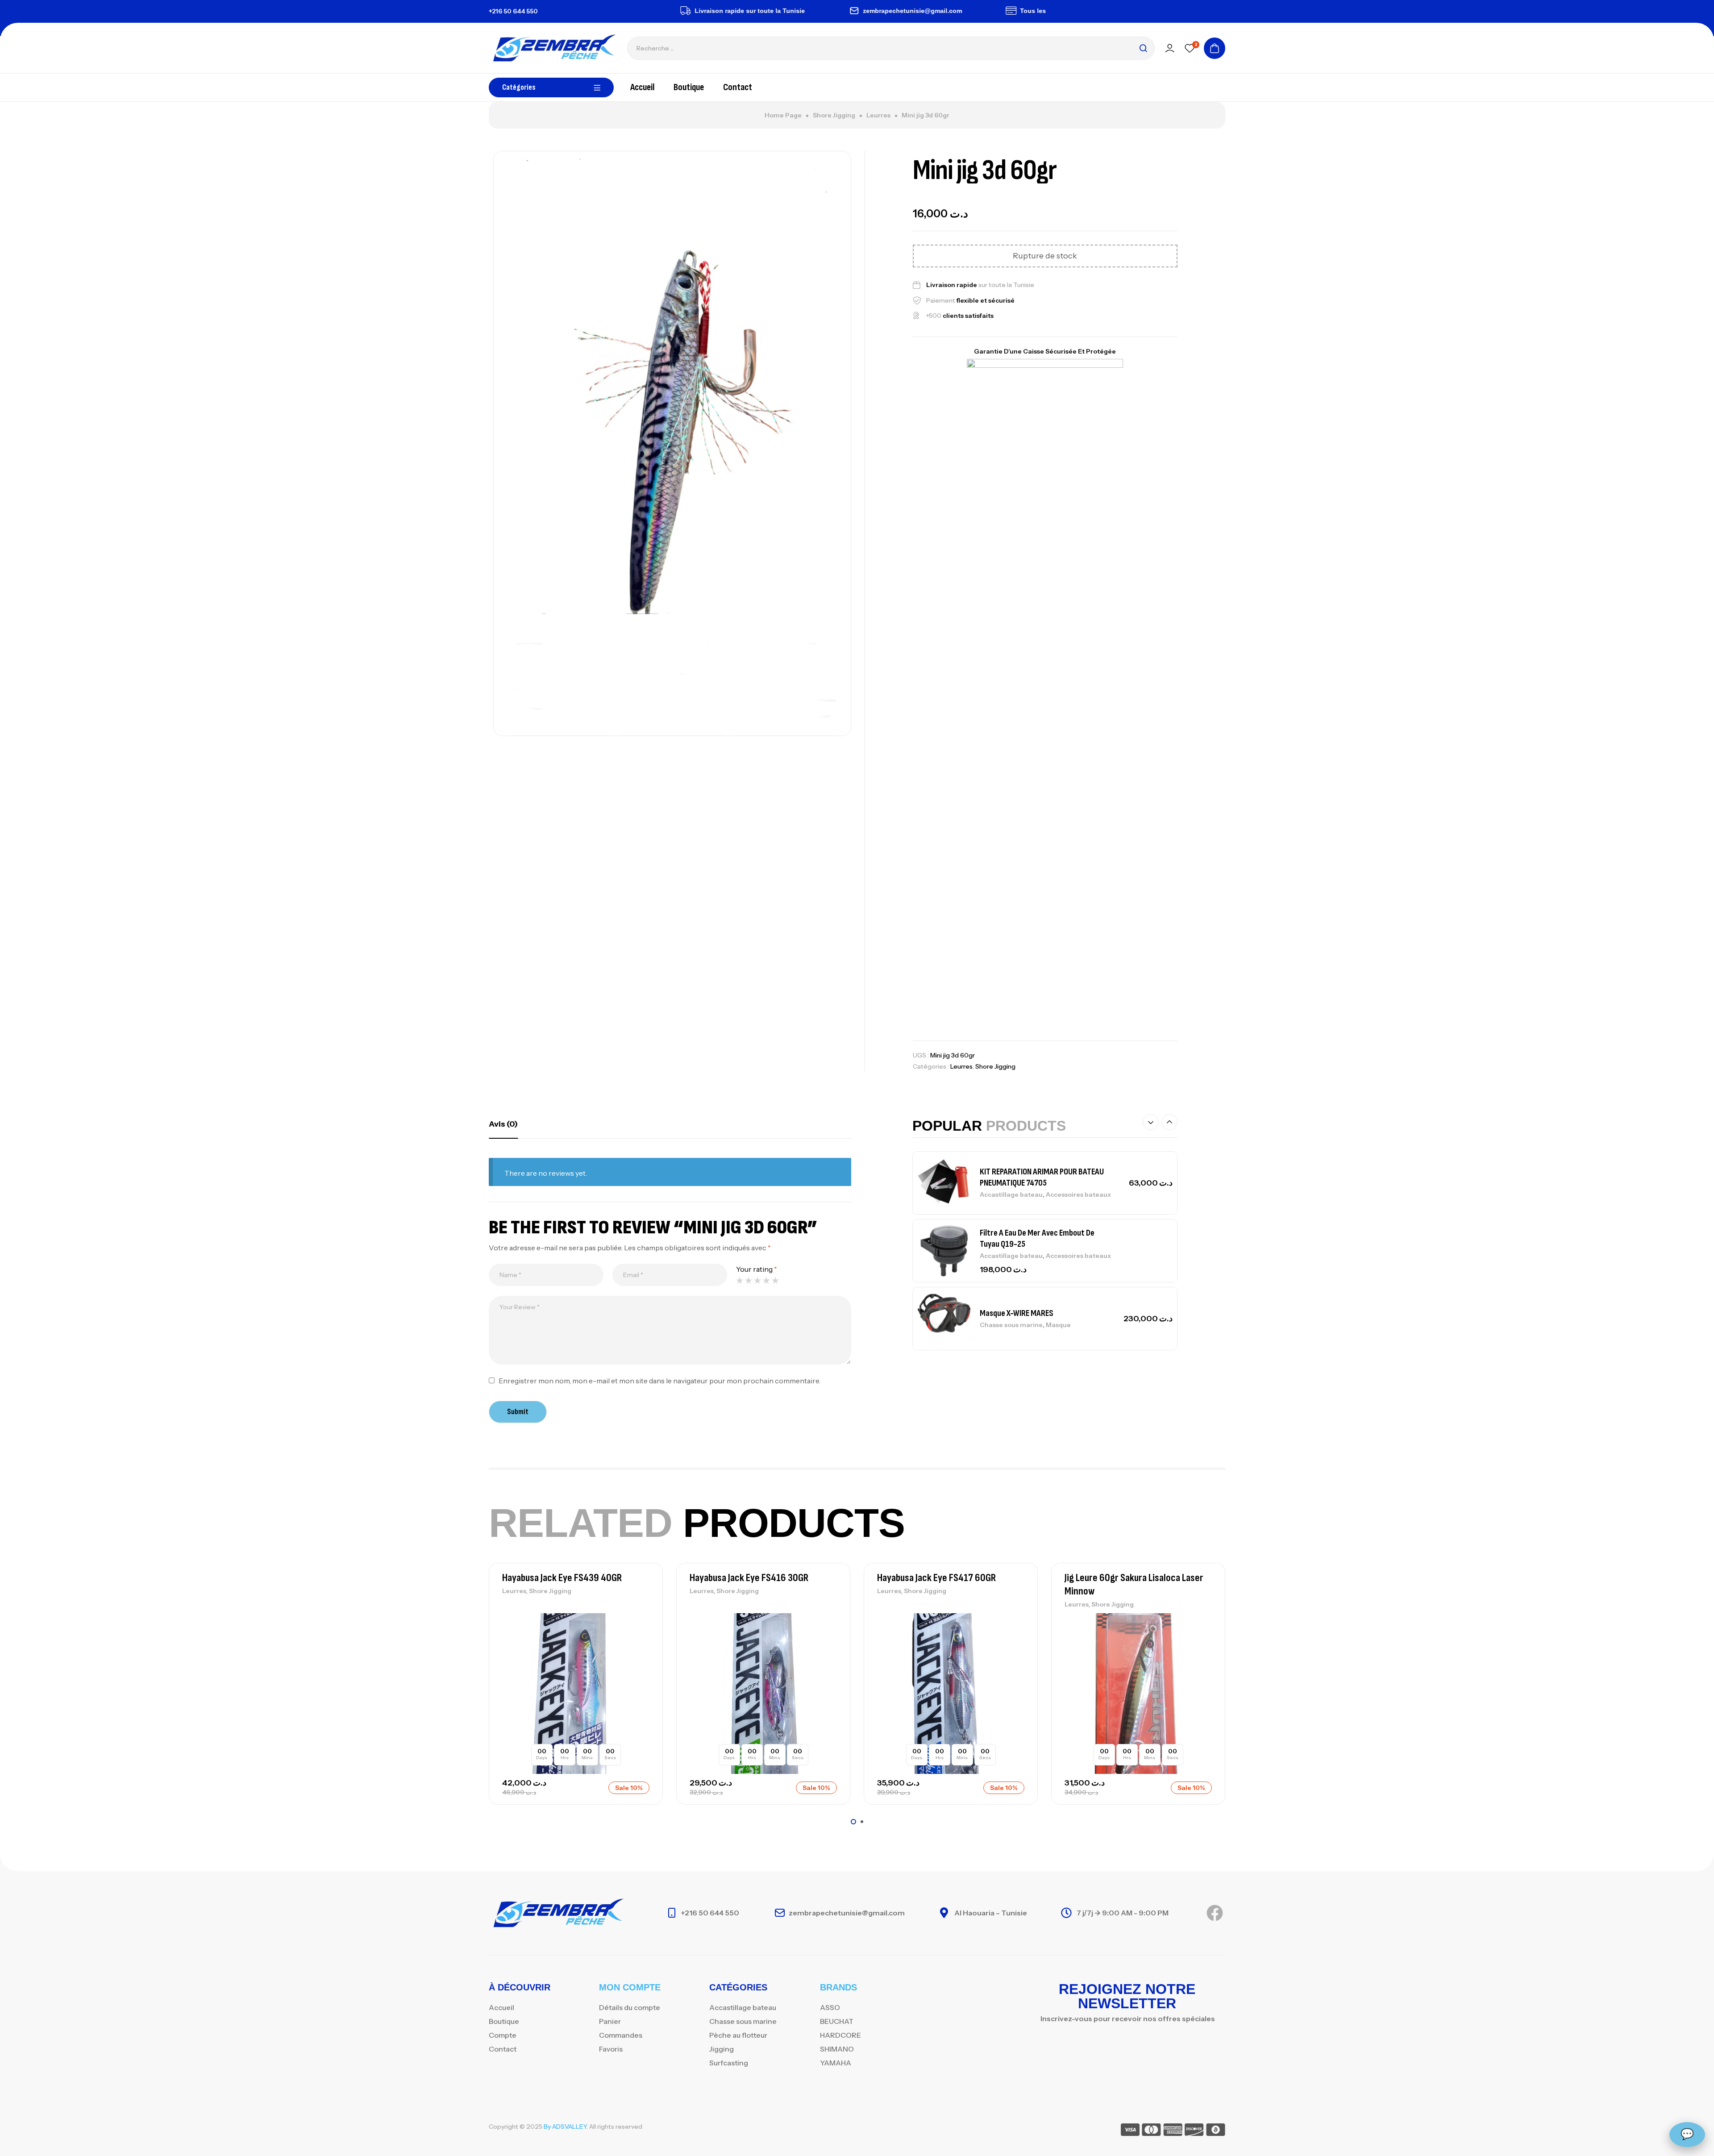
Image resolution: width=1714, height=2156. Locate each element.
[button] (1151, 1122)
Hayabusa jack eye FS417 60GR (936, 1578)
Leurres (878, 115)
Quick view (641, 1662)
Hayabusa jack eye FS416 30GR (749, 1578)
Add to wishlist (641, 1622)
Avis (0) (503, 1124)
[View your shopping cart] (1215, 48)
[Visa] (1130, 2131)
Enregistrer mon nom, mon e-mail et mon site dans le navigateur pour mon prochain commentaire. (659, 1381)
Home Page (783, 115)
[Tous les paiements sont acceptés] (948, 11)
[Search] (1143, 48)
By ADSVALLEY (565, 2127)
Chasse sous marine (1011, 1325)
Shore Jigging (834, 115)
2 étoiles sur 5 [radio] (749, 1280)
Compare (641, 1642)
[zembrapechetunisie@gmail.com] (791, 11)
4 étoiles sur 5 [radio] (766, 1280)
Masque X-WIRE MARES (1017, 1313)
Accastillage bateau (1011, 1195)
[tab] (503, 1124)
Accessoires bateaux (1078, 1195)
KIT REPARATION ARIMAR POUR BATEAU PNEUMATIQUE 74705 (1042, 1177)
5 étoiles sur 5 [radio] (775, 1280)
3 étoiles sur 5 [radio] (757, 1280)
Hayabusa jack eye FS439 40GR (562, 1578)
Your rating (757, 1269)
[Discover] (1194, 2131)
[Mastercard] (1151, 2131)
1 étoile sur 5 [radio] (740, 1280)
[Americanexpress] (1173, 2131)
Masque (1058, 1325)
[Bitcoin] (1216, 2131)
